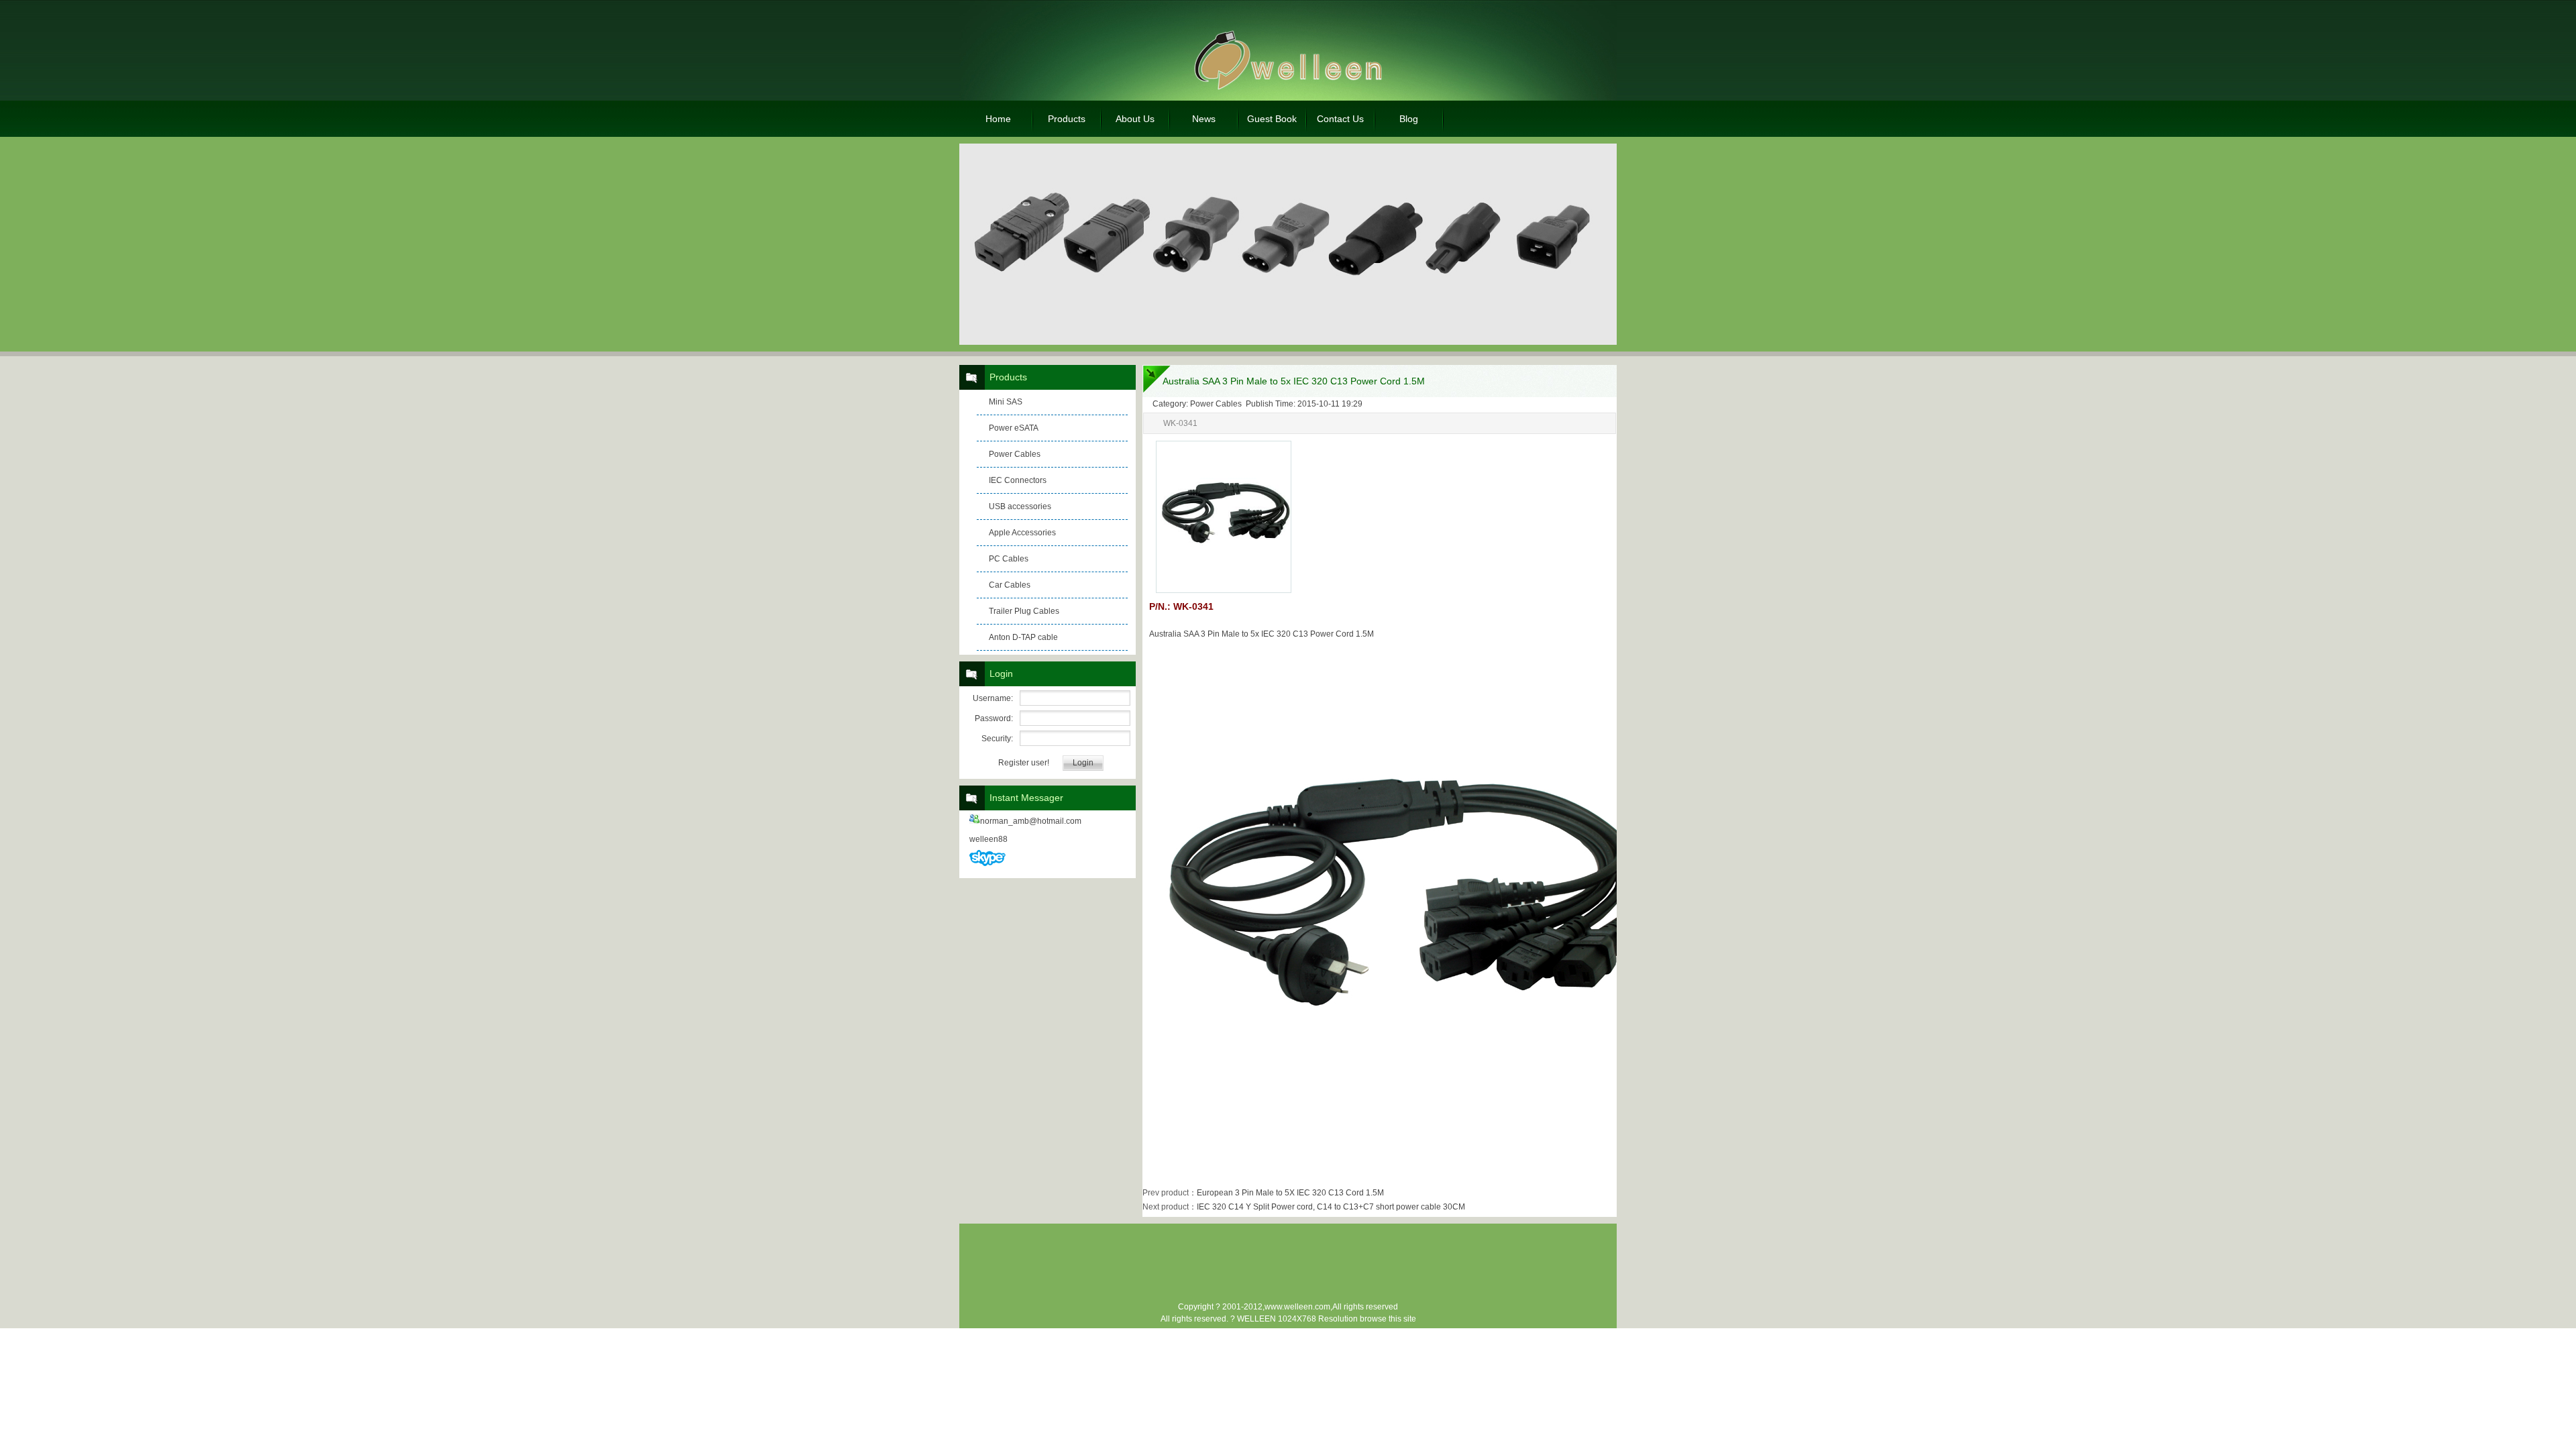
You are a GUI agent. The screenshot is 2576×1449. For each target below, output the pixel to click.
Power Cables (1015, 454)
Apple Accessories (1022, 533)
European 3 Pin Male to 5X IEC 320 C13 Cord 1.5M (1290, 1193)
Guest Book (1272, 119)
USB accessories (1020, 506)
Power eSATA (1014, 428)
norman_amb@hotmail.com (1031, 821)
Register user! (1024, 763)
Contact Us (1340, 119)
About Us (1135, 119)
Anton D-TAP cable (1023, 637)
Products (1067, 119)
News (1204, 119)
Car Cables (1010, 585)
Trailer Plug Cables (1024, 611)
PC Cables (1009, 559)
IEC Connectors (1018, 480)
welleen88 (988, 839)
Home (998, 119)
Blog (1409, 119)
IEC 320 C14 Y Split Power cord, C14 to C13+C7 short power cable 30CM (1331, 1207)
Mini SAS (1006, 402)
